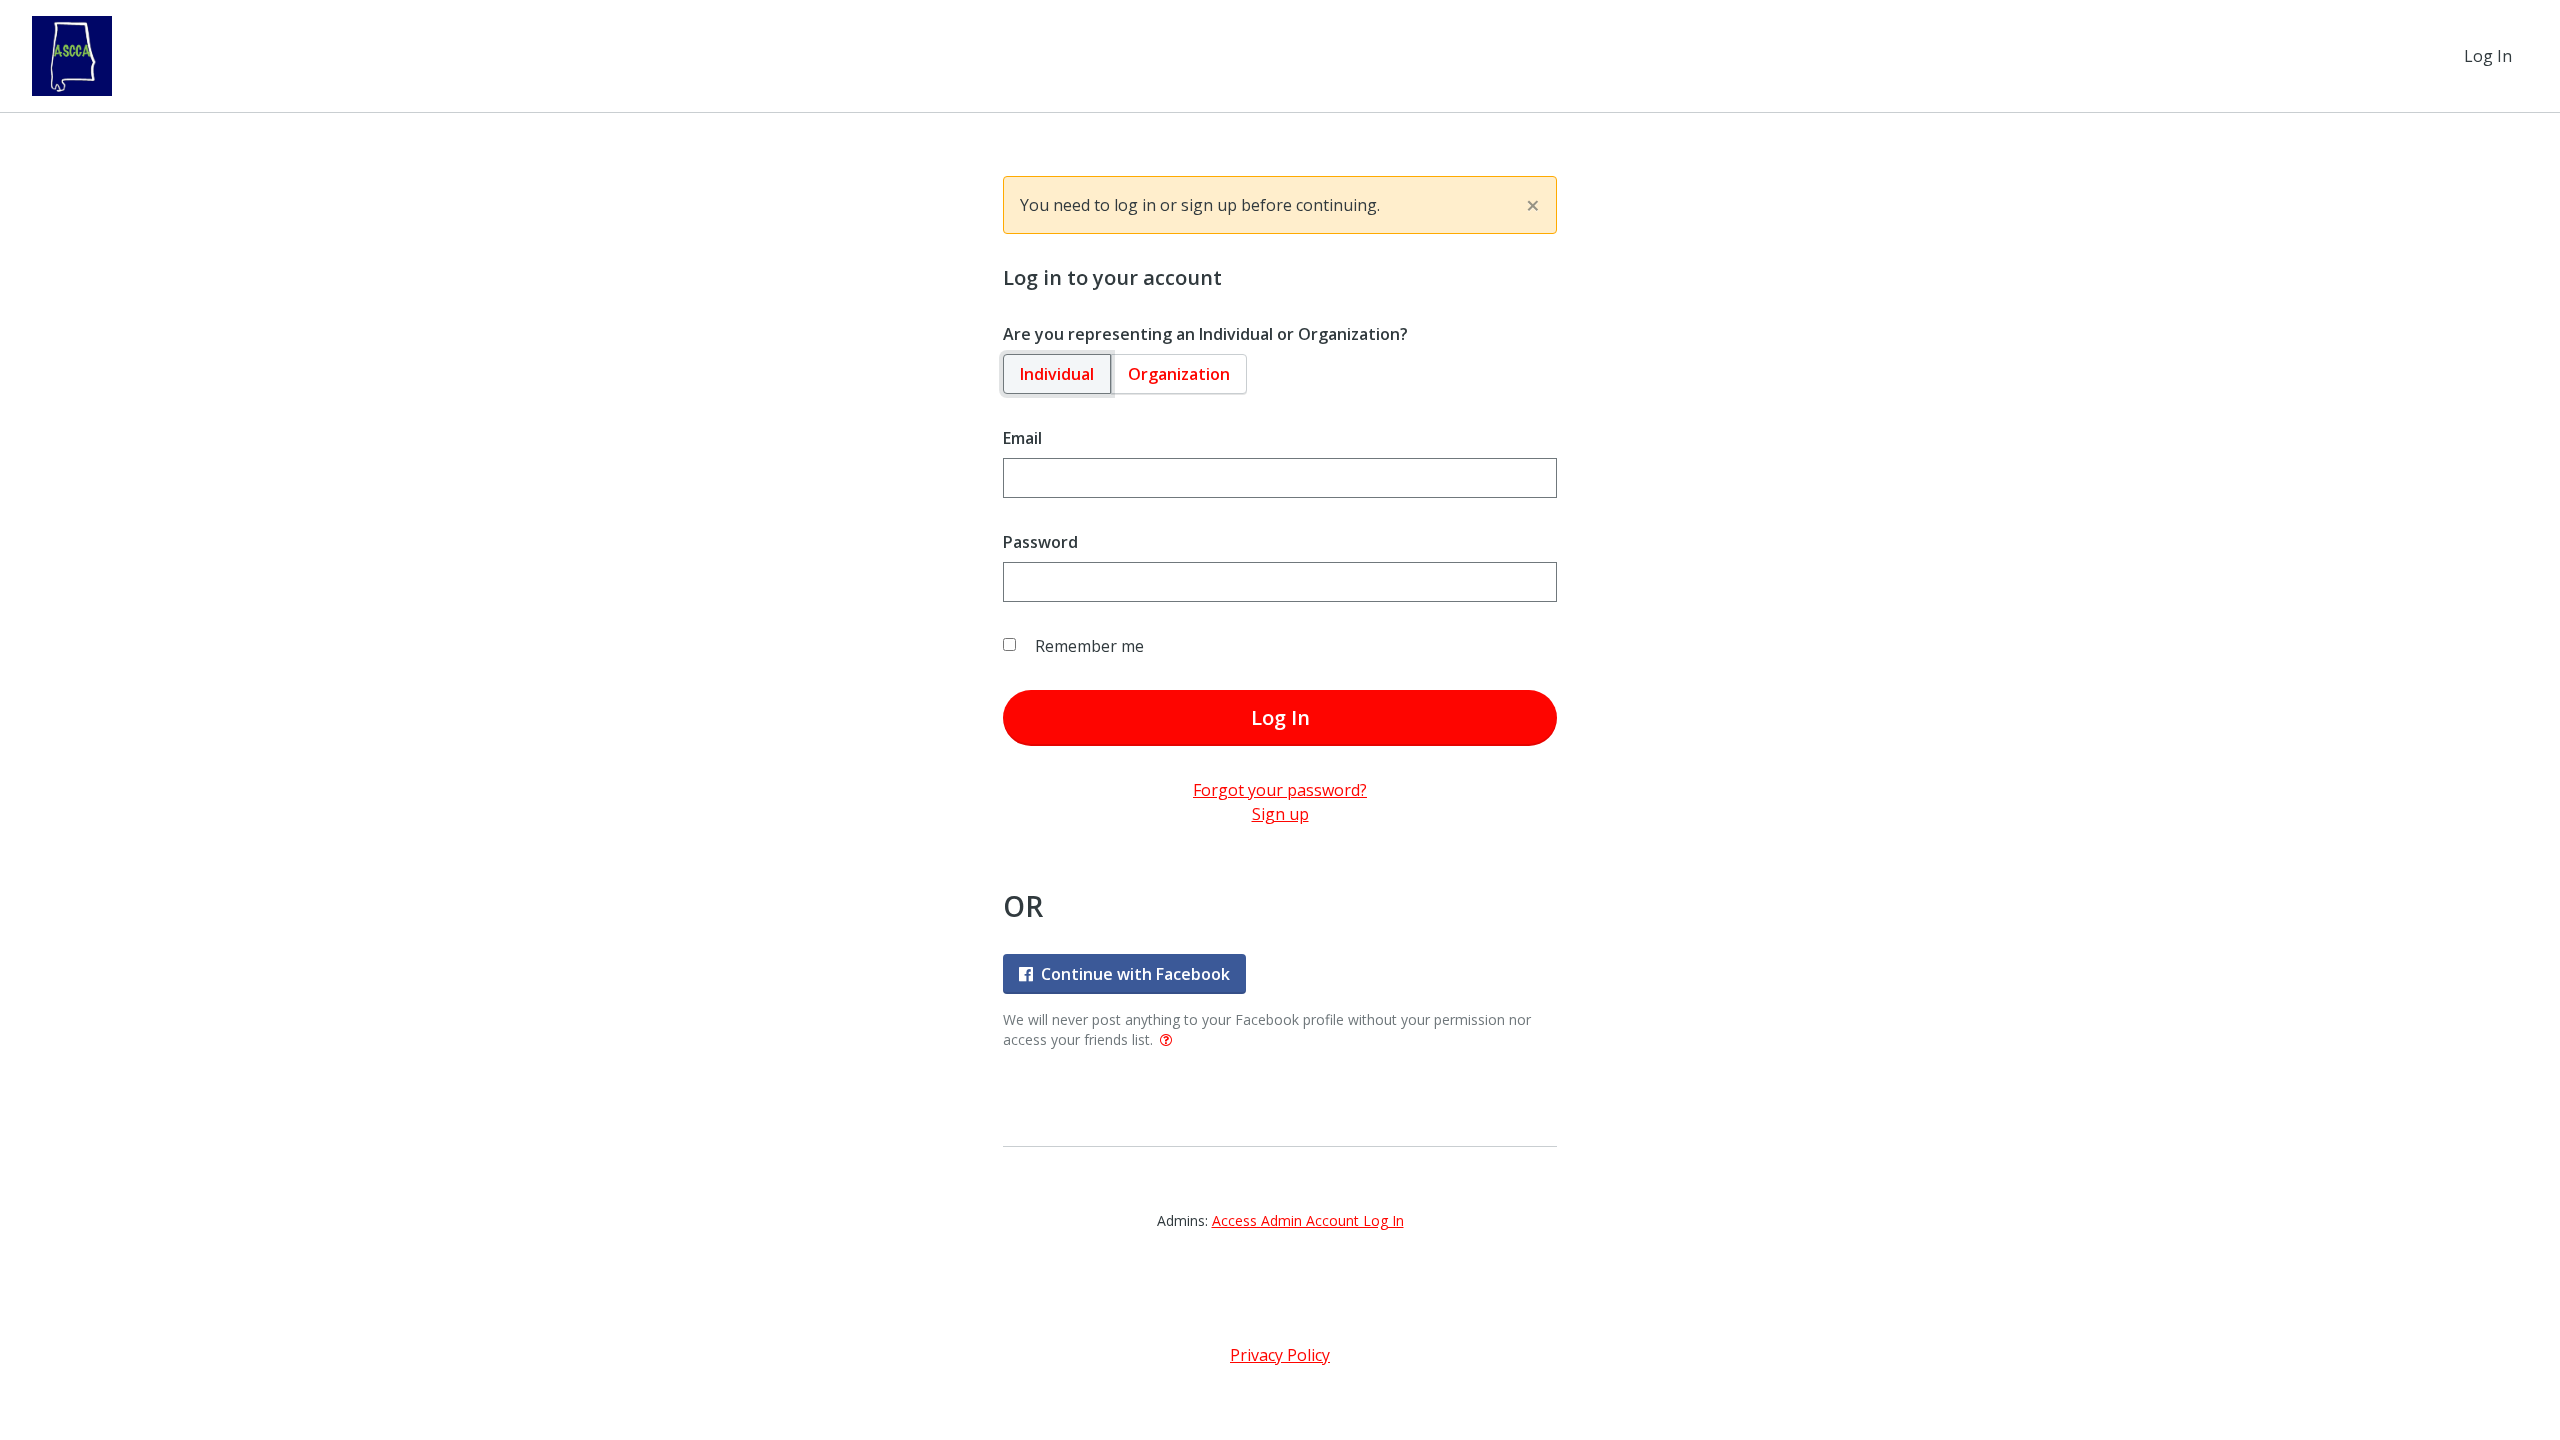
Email (1022, 438)
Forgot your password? (1280, 790)
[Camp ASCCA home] (72, 56)
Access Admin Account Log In (1308, 1220)
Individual (1057, 374)
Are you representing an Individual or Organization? (1205, 334)
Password (1040, 542)
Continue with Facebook (1135, 974)
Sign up (1280, 814)
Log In (2488, 56)
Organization (1179, 374)
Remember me (1089, 646)
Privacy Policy (1280, 1355)
